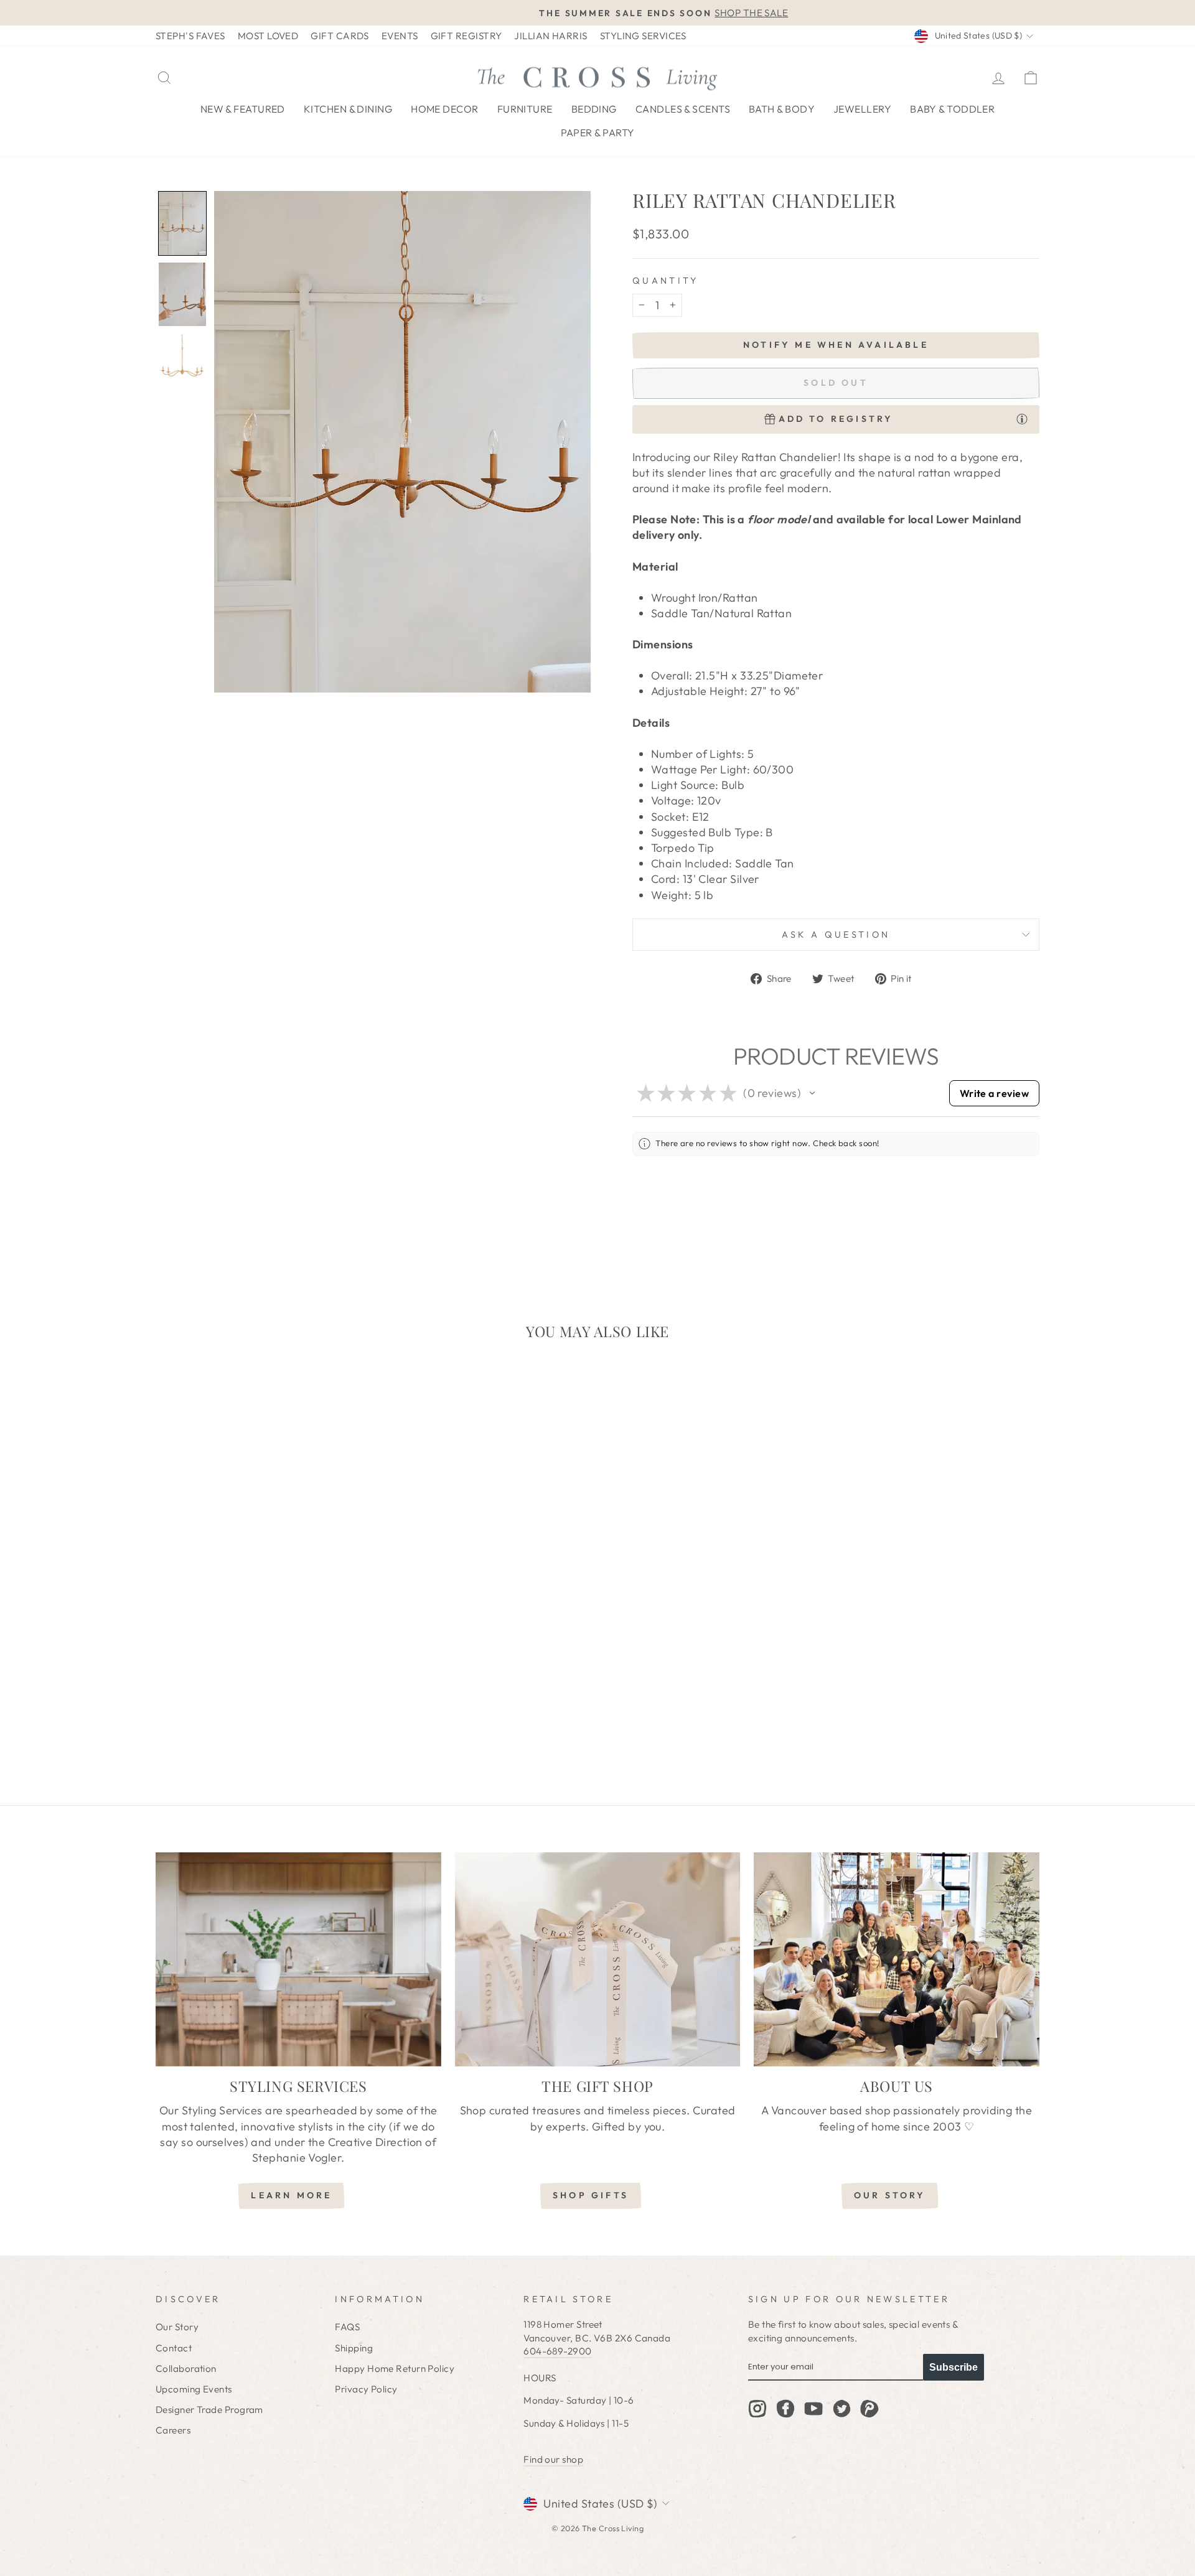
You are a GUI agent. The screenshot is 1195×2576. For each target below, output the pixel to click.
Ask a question (836, 935)
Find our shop (553, 2459)
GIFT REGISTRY (466, 36)
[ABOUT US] (897, 1959)
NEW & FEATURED (243, 109)
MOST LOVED (268, 36)
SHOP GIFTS (591, 2195)
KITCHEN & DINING (348, 109)
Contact (174, 2348)
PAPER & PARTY (598, 133)
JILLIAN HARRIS (551, 36)
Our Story (177, 2327)
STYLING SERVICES (643, 36)
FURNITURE (525, 109)
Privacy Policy (366, 2389)
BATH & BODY (782, 109)
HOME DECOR (445, 109)
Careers (173, 2430)
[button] (182, 223)
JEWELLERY (862, 109)
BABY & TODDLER (952, 109)
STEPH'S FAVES (190, 36)
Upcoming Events (194, 2389)
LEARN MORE (291, 2195)
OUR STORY (890, 2195)
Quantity (666, 281)
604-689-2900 (557, 2351)
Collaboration (186, 2368)
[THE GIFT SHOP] (598, 1959)
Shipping (354, 2348)
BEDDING (594, 109)
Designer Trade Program (209, 2410)
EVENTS (400, 36)
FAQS (347, 2327)
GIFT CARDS (340, 36)
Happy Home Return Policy (395, 2368)
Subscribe (954, 2367)
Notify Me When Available (836, 345)
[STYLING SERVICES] (298, 1959)
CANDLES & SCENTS (683, 109)
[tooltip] (1022, 419)
